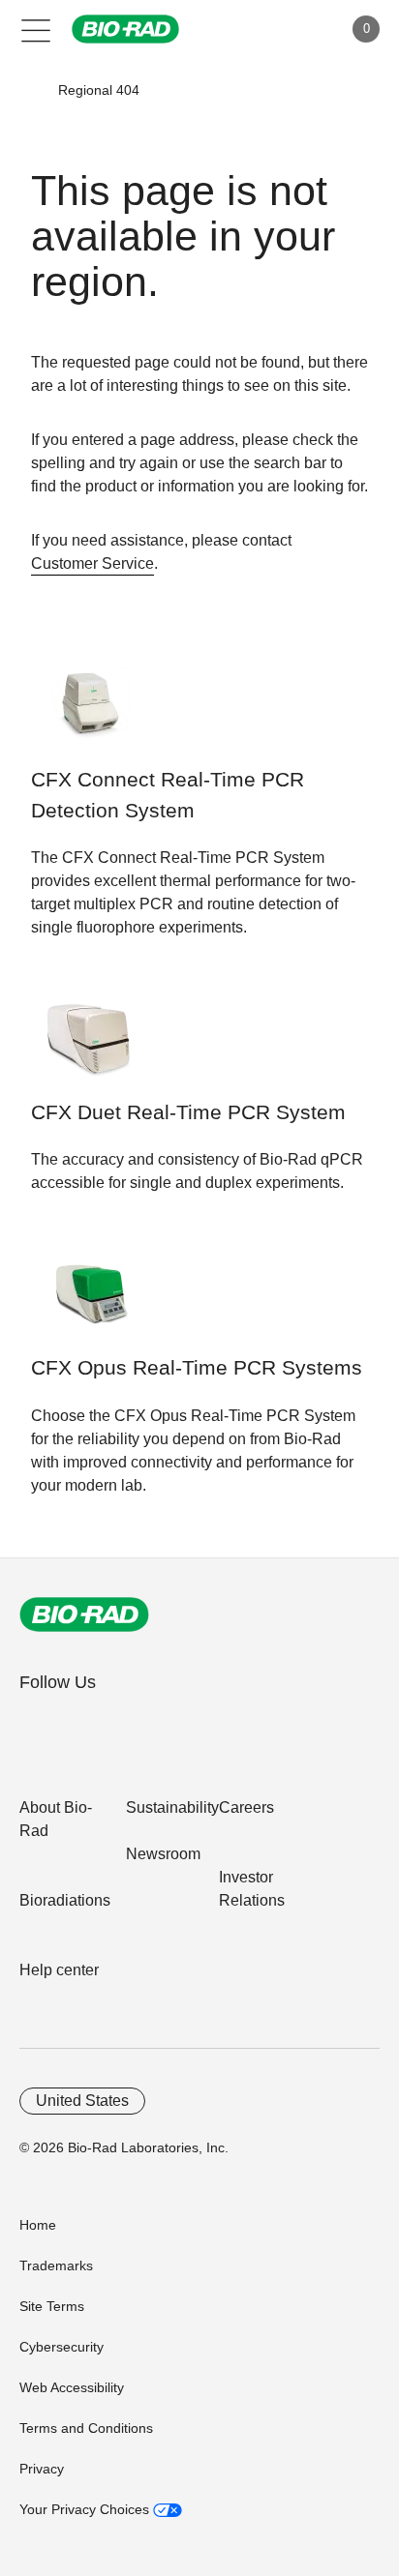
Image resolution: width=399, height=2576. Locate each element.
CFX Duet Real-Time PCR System (188, 1112)
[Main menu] (36, 29)
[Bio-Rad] (84, 1614)
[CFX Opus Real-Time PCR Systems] (92, 1303)
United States (82, 2101)
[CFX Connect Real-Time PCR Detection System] (92, 715)
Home (38, 2225)
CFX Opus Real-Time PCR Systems (197, 1368)
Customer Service (92, 563)
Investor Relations (252, 1889)
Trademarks (56, 2265)
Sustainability (172, 1807)
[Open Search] (260, 29)
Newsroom (163, 1854)
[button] (30, 90)
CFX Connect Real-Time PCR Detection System (168, 795)
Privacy (42, 2469)
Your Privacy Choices (86, 2509)
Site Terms (52, 2306)
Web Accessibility (72, 2387)
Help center (59, 1970)
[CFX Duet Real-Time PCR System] (92, 1048)
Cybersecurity (61, 2347)
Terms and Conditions (86, 2428)
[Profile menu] (300, 29)
